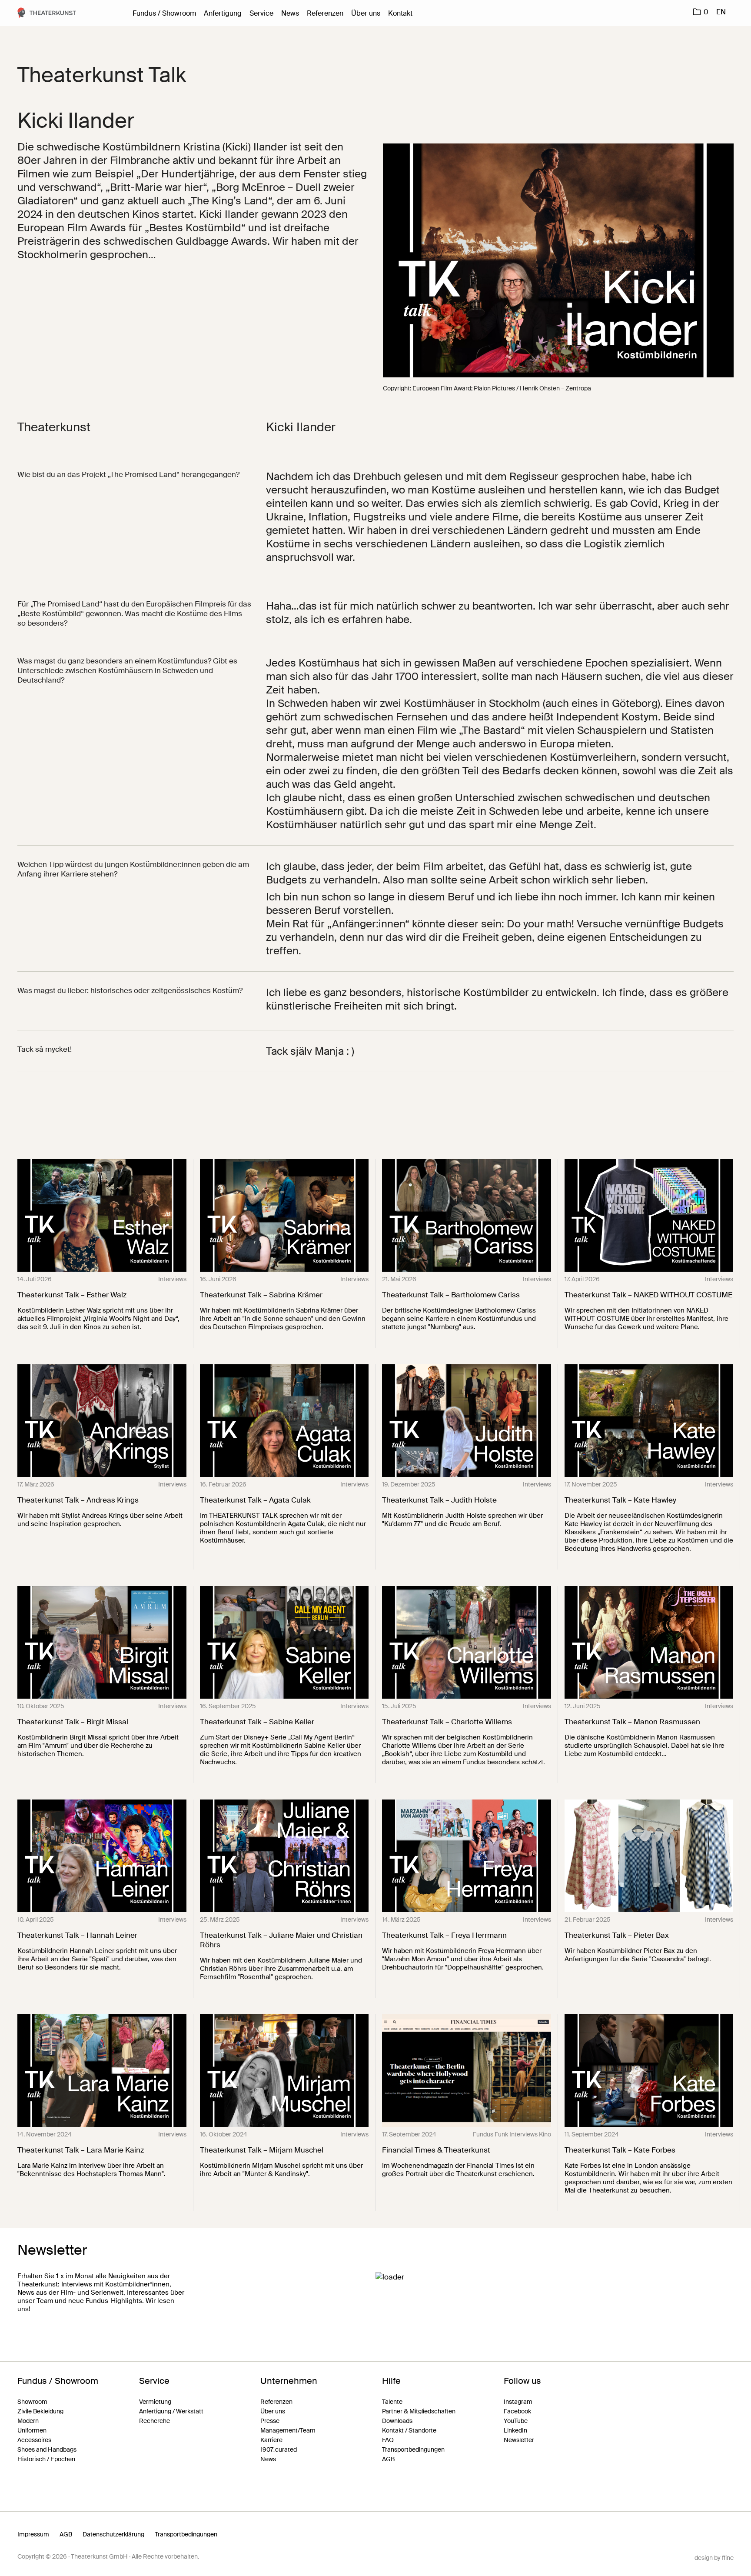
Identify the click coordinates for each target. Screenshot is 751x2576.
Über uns (366, 13)
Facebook (517, 2411)
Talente (392, 2402)
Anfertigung (223, 13)
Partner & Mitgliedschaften (419, 2411)
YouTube (516, 2421)
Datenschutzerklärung (113, 2534)
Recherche (155, 2421)
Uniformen (32, 2430)
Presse (270, 2421)
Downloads (397, 2421)
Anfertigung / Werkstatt (171, 2411)
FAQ (388, 2440)
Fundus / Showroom (164, 13)
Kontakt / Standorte (409, 2430)
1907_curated (279, 2449)
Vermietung (155, 2402)
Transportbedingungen (413, 2449)
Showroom (32, 2402)
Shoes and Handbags (47, 2449)
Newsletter (519, 2440)
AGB (388, 2459)
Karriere (271, 2440)
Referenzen (325, 13)
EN (721, 12)
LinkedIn (515, 2430)
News (290, 13)
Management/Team (288, 2430)
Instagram (518, 2402)
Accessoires (34, 2440)
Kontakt (400, 13)
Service (261, 13)
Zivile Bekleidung (40, 2411)
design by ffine (714, 2558)
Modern (28, 2421)
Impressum (33, 2534)
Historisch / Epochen (46, 2459)
